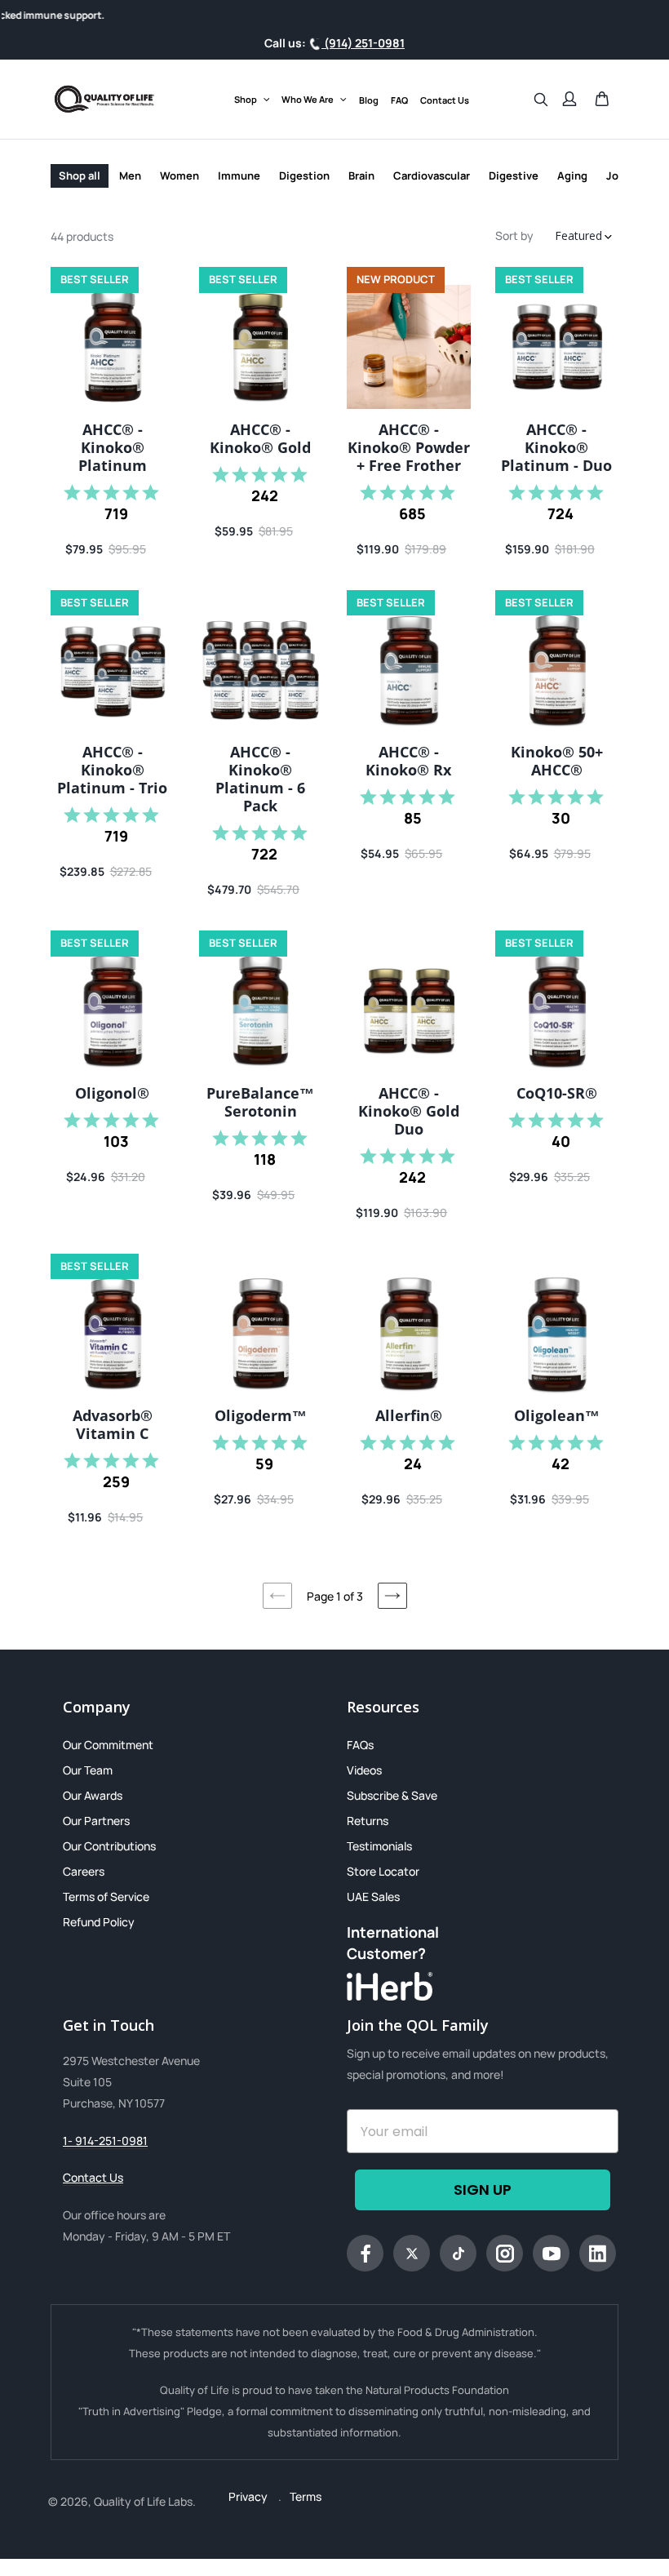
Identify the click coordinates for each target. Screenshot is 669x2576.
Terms (306, 2496)
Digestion (304, 175)
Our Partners (96, 1821)
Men (130, 175)
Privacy (249, 2496)
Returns (368, 1821)
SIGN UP (483, 2190)
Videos (364, 1770)
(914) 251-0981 (363, 43)
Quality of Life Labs (143, 2501)
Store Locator (383, 1871)
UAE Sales (373, 1896)
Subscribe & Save (392, 1795)
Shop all (80, 175)
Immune (239, 175)
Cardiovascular (432, 175)
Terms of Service (106, 1896)
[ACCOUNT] (569, 99)
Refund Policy (99, 1922)
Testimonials (379, 1846)
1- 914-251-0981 (105, 2141)
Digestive (514, 175)
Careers (84, 1871)
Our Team (88, 1770)
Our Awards (93, 1795)
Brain (361, 175)
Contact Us (93, 2177)
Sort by (514, 235)
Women (179, 175)
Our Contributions (109, 1846)
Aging (572, 175)
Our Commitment (108, 1745)
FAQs (360, 1745)
